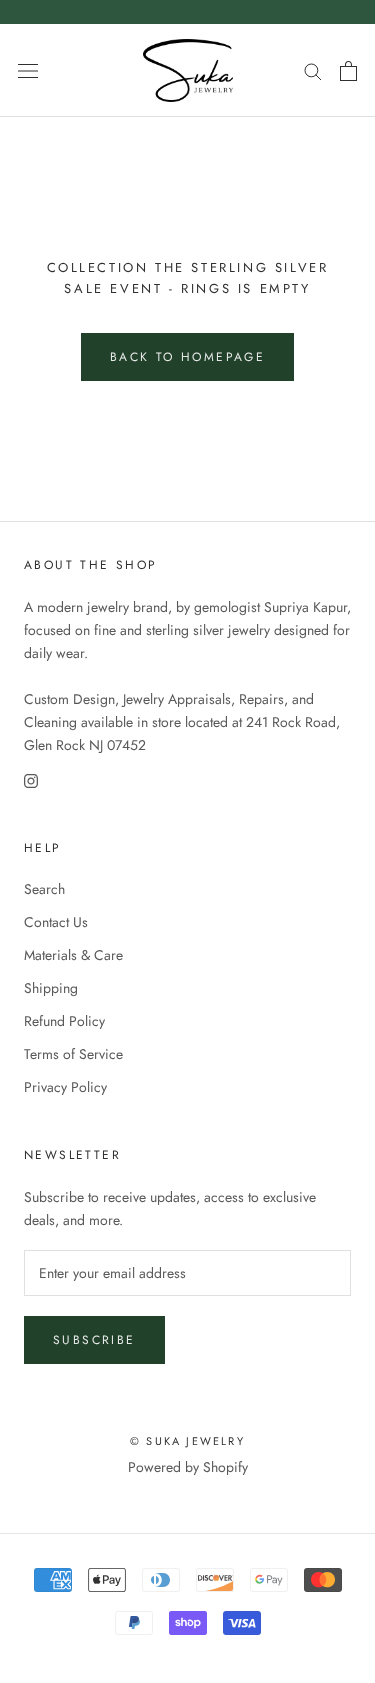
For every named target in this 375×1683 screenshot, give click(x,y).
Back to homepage (187, 357)
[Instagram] (31, 779)
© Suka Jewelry (187, 1441)
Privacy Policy (65, 1087)
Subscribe (94, 1340)
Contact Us (56, 922)
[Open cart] (348, 71)
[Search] (313, 70)
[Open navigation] (28, 71)
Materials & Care (73, 955)
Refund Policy (64, 1021)
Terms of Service (73, 1054)
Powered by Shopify (188, 1467)
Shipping (51, 988)
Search (44, 889)
